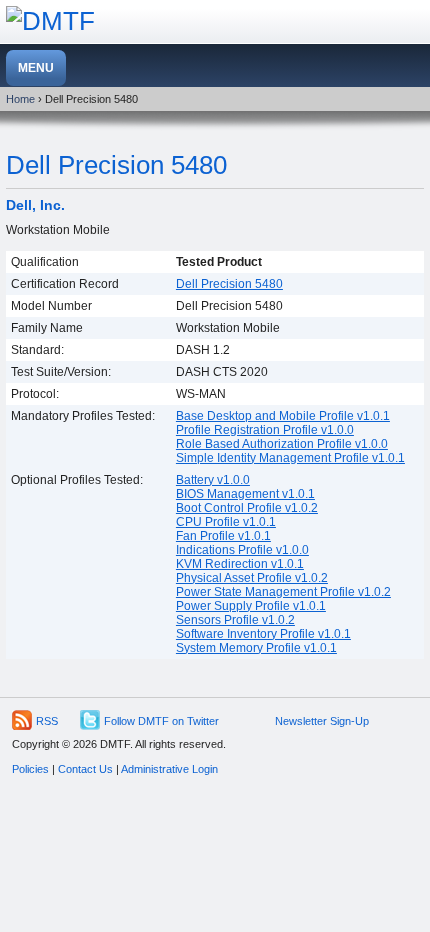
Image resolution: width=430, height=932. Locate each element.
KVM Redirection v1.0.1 (240, 564)
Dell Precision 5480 (116, 165)
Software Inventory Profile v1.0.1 (263, 634)
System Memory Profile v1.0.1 (256, 648)
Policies (30, 769)
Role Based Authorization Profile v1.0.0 (282, 444)
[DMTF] (50, 21)
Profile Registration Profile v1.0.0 (265, 430)
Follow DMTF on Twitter (161, 721)
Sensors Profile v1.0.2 (235, 620)
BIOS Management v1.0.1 (245, 494)
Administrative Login (169, 769)
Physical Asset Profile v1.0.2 (252, 578)
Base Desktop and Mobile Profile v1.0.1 (283, 416)
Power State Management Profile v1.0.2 (283, 592)
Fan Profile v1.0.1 (223, 536)
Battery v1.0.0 (213, 480)
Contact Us (85, 769)
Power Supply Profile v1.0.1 (251, 606)
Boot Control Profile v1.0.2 (247, 508)
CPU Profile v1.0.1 (226, 522)
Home (20, 99)
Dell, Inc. (35, 205)
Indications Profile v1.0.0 (242, 550)
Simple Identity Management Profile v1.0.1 (290, 458)
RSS (47, 721)
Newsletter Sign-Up (322, 721)
